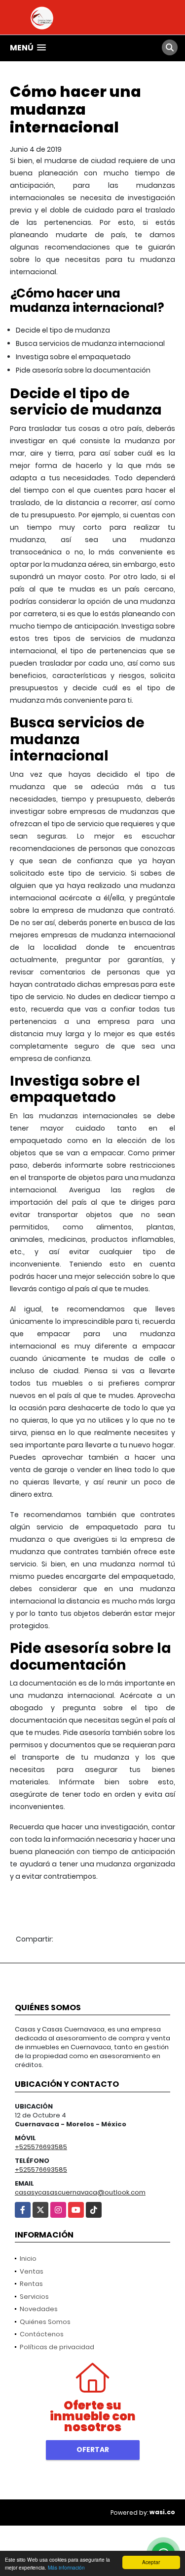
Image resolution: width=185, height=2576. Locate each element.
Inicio (28, 2259)
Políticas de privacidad (57, 2347)
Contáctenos (42, 2334)
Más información (66, 2567)
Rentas (31, 2284)
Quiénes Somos (45, 2322)
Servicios (34, 2297)
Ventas (32, 2271)
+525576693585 (41, 2147)
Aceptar (151, 2562)
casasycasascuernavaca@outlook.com (80, 2192)
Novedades (39, 2309)
